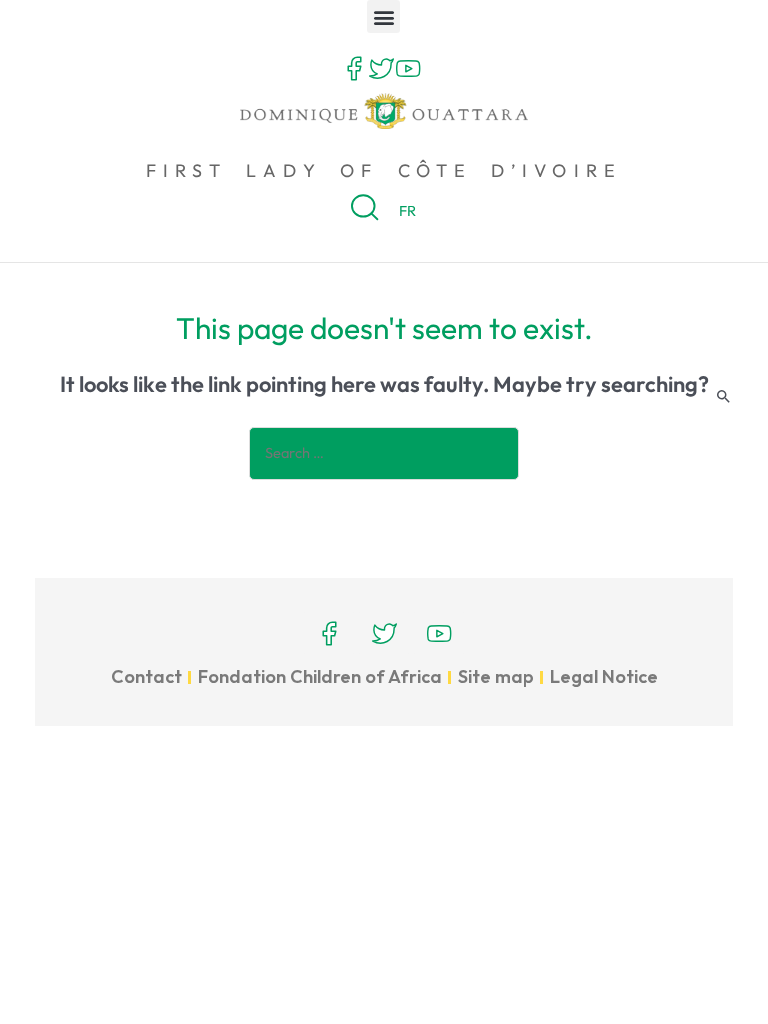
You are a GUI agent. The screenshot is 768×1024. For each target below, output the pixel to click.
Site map (496, 676)
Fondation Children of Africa (320, 676)
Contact (146, 676)
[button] (383, 16)
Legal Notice (604, 676)
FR (407, 210)
